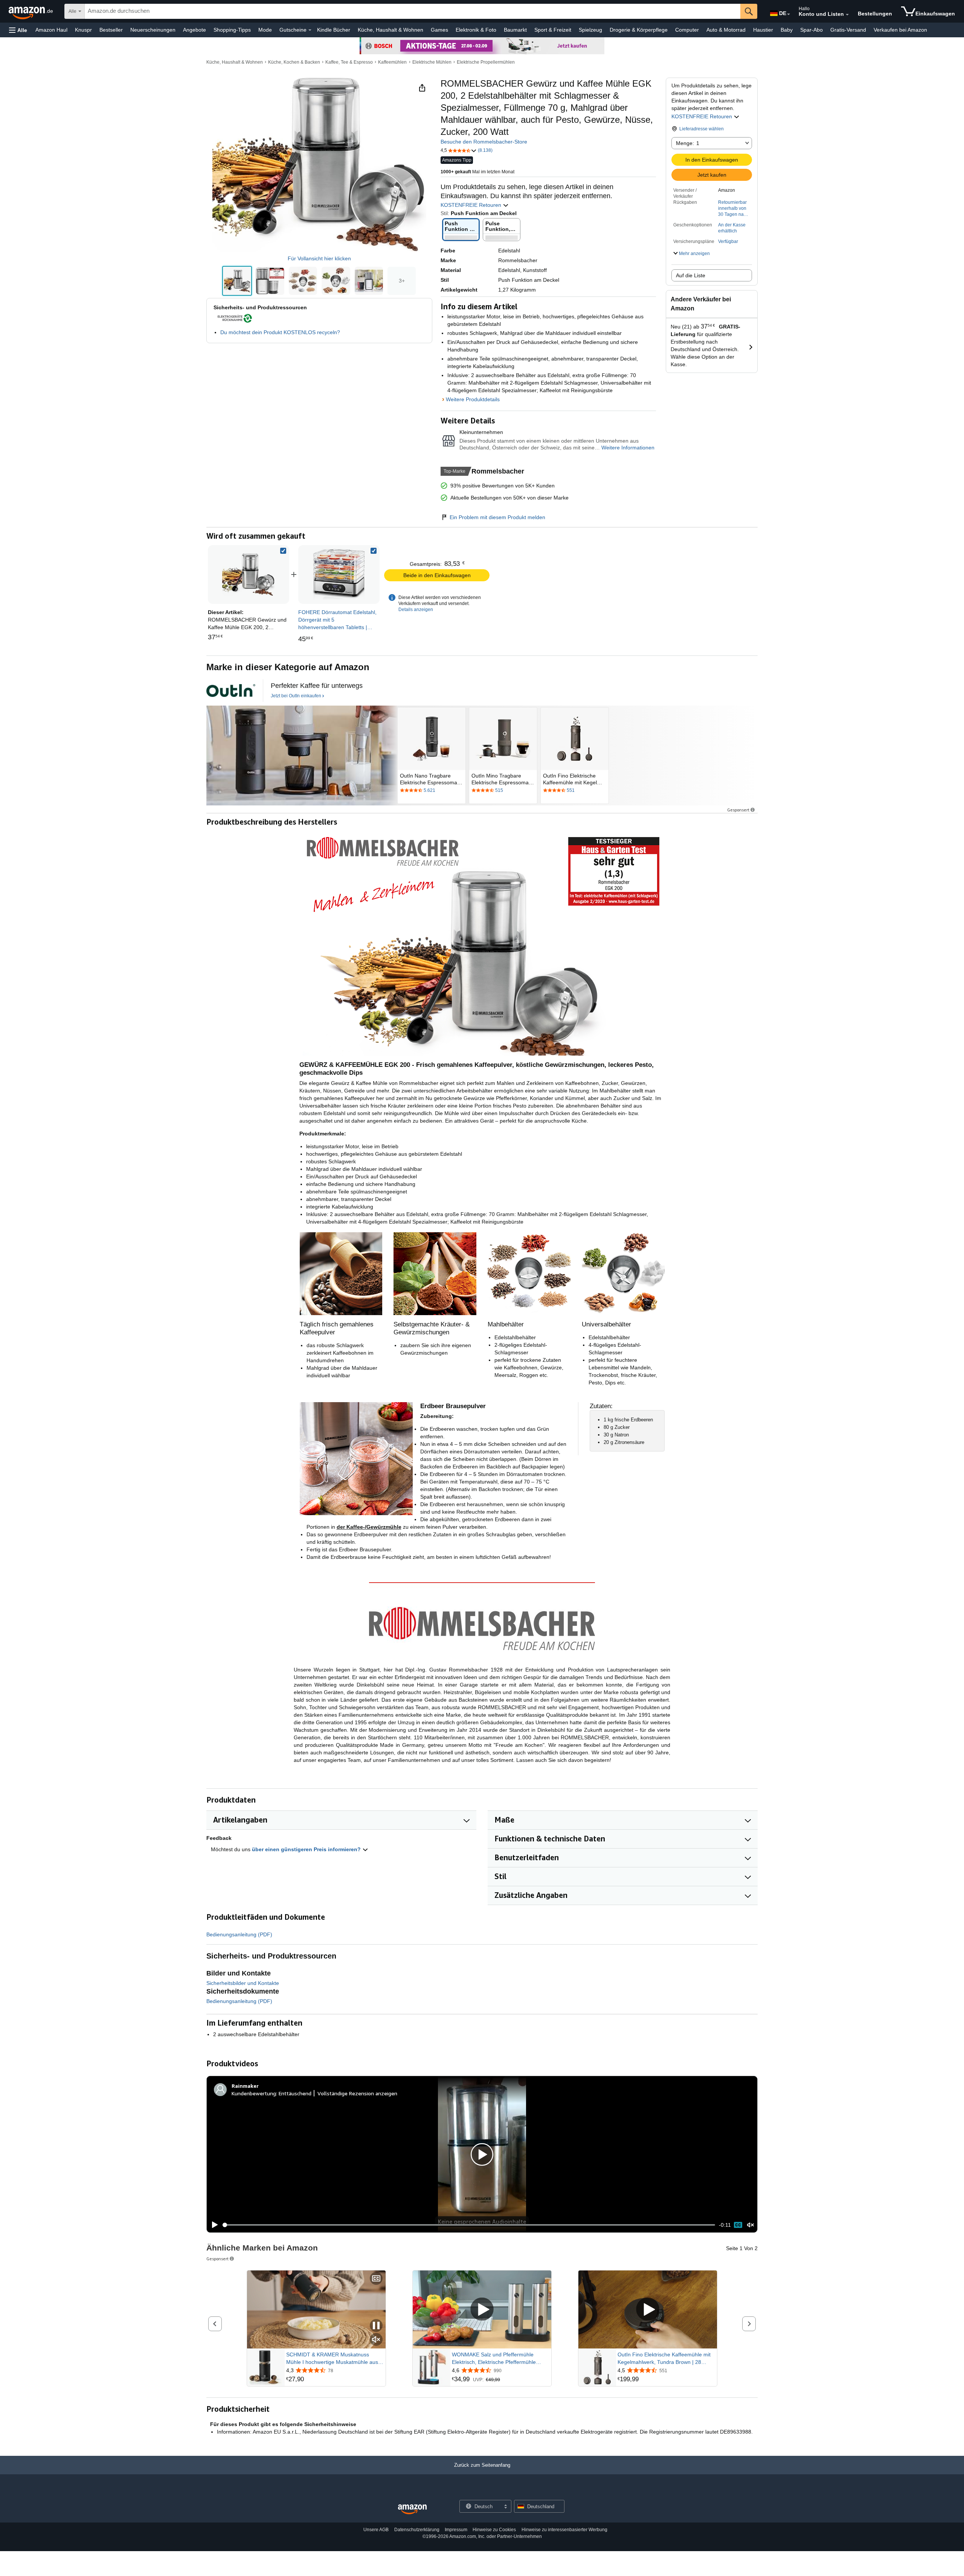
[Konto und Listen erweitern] (847, 15)
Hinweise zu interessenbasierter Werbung (564, 2530)
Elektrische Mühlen (432, 62)
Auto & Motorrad (726, 30)
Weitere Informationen (628, 448)
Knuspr (83, 30)
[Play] (213, 2225)
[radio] (237, 281)
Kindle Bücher (334, 30)
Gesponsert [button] (738, 810)
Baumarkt (515, 30)
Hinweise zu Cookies (494, 2530)
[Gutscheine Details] (310, 30)
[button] (18, 30)
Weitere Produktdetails (473, 399)
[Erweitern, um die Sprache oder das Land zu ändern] (789, 14)
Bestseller (111, 30)
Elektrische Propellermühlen (486, 62)
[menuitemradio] (738, 2225)
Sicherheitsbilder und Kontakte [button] (243, 1983)
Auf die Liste (691, 275)
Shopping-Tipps (232, 30)
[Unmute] (750, 2225)
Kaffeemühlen (392, 62)
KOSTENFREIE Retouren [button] (702, 116)
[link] (339, 574)
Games (439, 30)
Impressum (456, 2530)
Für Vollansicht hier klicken (319, 258)
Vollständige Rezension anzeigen (357, 2093)
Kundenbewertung (254, 2093)
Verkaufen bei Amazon (900, 30)
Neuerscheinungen (153, 30)
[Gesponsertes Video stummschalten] (376, 2340)
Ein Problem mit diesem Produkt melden (497, 517)
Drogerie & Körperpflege (639, 30)
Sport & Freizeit (553, 30)
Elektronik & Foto (476, 30)
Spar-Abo (811, 30)
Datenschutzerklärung (417, 2530)
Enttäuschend (295, 2093)
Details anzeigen (416, 610)
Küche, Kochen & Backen (294, 62)
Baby (787, 30)
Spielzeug (590, 30)
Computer (687, 30)
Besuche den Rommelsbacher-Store (484, 142)
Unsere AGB (376, 2530)
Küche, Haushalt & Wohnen (390, 30)
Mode (265, 30)
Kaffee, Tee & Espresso (349, 62)
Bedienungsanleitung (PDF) (239, 1934)
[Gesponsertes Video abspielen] (482, 2310)
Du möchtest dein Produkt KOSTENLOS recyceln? (280, 332)
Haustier (763, 30)
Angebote (194, 30)
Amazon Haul (51, 30)
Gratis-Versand (848, 30)
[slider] (469, 2225)
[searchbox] (413, 11)
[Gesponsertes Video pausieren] (376, 2326)
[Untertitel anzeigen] (376, 2279)
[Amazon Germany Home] (412, 2510)
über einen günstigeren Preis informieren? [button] (307, 1849)
